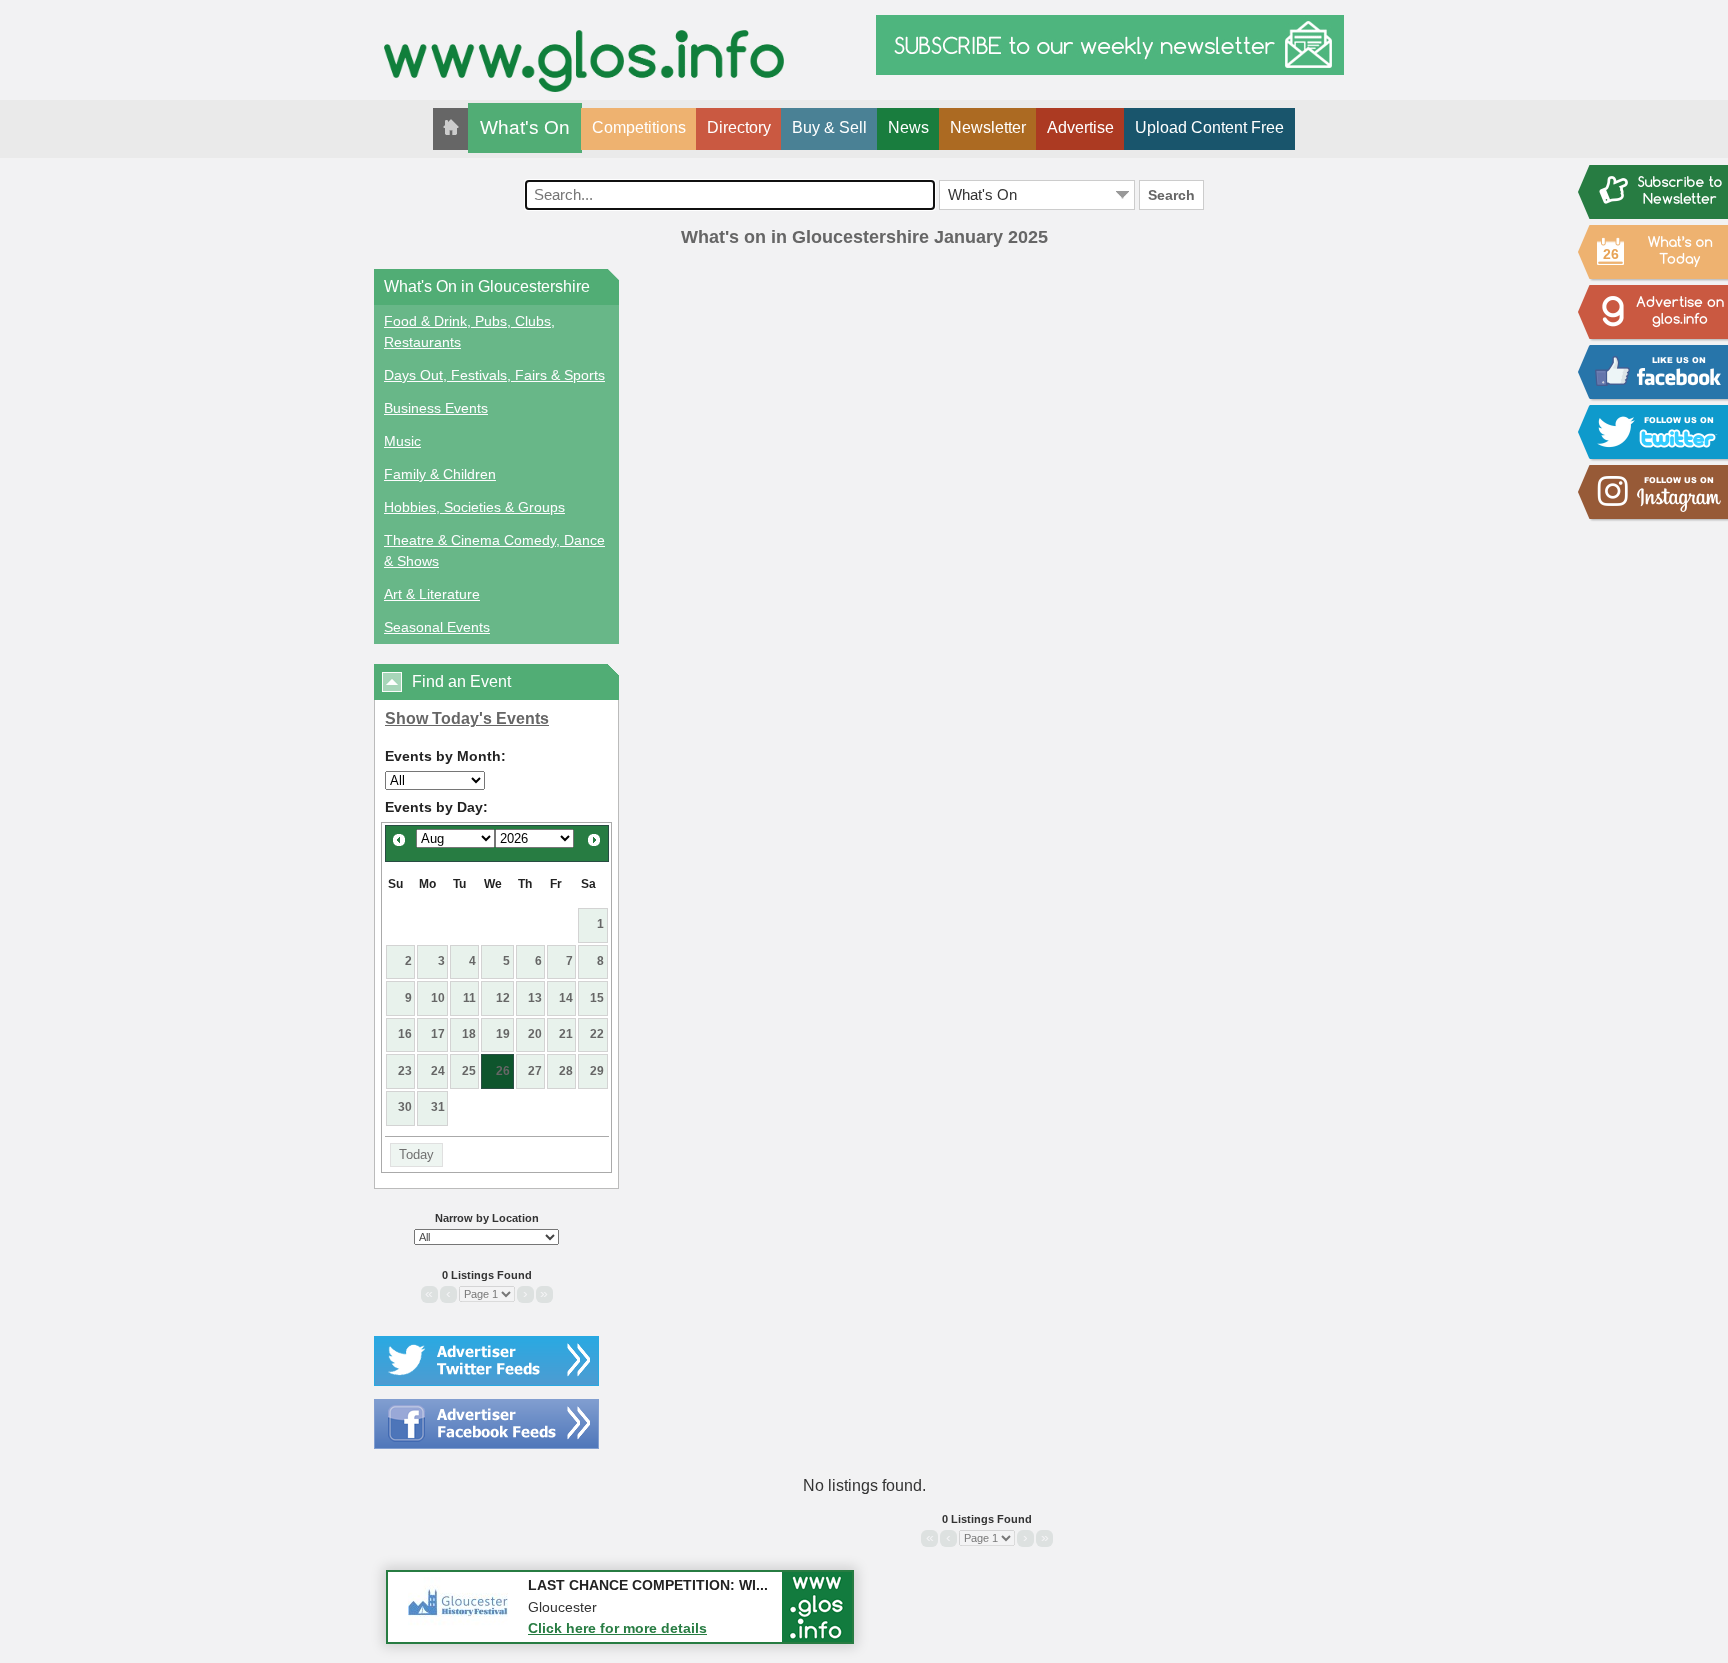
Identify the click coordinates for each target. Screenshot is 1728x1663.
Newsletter (988, 127)
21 (566, 1034)
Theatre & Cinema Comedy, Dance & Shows (494, 550)
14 (566, 998)
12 (503, 998)
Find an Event (461, 681)
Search (1171, 195)
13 (535, 998)
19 (503, 1034)
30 (405, 1107)
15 (597, 998)
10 (438, 998)
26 (503, 1071)
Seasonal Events (437, 627)
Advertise (1080, 127)
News (908, 127)
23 (405, 1071)
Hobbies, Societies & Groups (474, 507)
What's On (525, 127)
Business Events (436, 408)
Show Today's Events (467, 718)
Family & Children (440, 474)
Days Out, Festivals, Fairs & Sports (494, 375)
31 (438, 1107)
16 (405, 1034)
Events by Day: (436, 807)
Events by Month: (445, 756)
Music (402, 441)
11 (469, 998)
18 (469, 1034)
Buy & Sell (829, 127)
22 (597, 1034)
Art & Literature (432, 594)
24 (438, 1071)
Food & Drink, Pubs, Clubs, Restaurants (469, 331)
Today (416, 1154)
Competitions (639, 127)
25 (469, 1071)
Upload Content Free (1209, 127)
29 (597, 1071)
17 (438, 1034)
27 (535, 1071)
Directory (739, 127)
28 (566, 1071)
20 (535, 1034)
